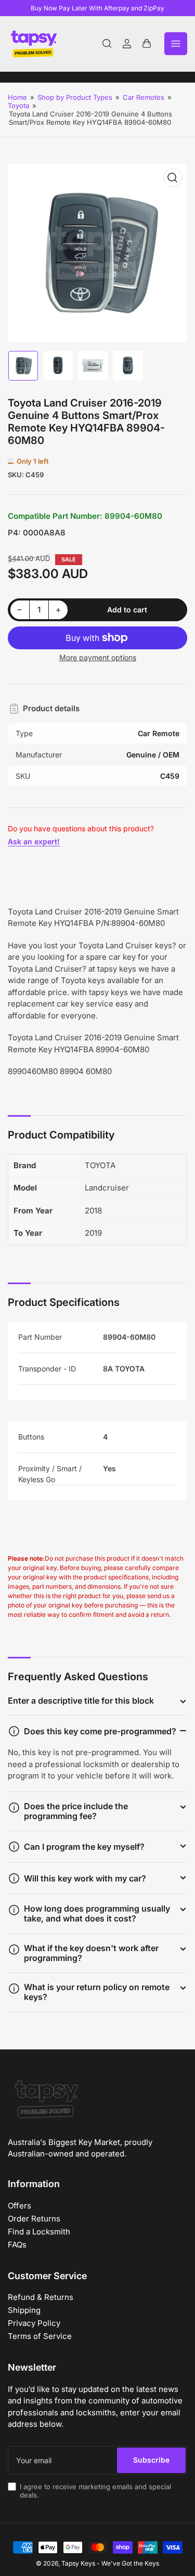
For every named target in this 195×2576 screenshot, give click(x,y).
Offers (19, 2206)
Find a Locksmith (39, 2232)
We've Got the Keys (130, 2563)
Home (17, 97)
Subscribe (151, 2460)
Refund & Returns (41, 2297)
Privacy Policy (34, 2323)
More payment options (98, 657)
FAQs (17, 2245)
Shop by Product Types (75, 97)
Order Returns (34, 2219)
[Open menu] (176, 44)
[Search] (107, 44)
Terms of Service (40, 2336)
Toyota (18, 106)
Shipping (24, 2310)
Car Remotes (144, 97)
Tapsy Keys (78, 2563)
